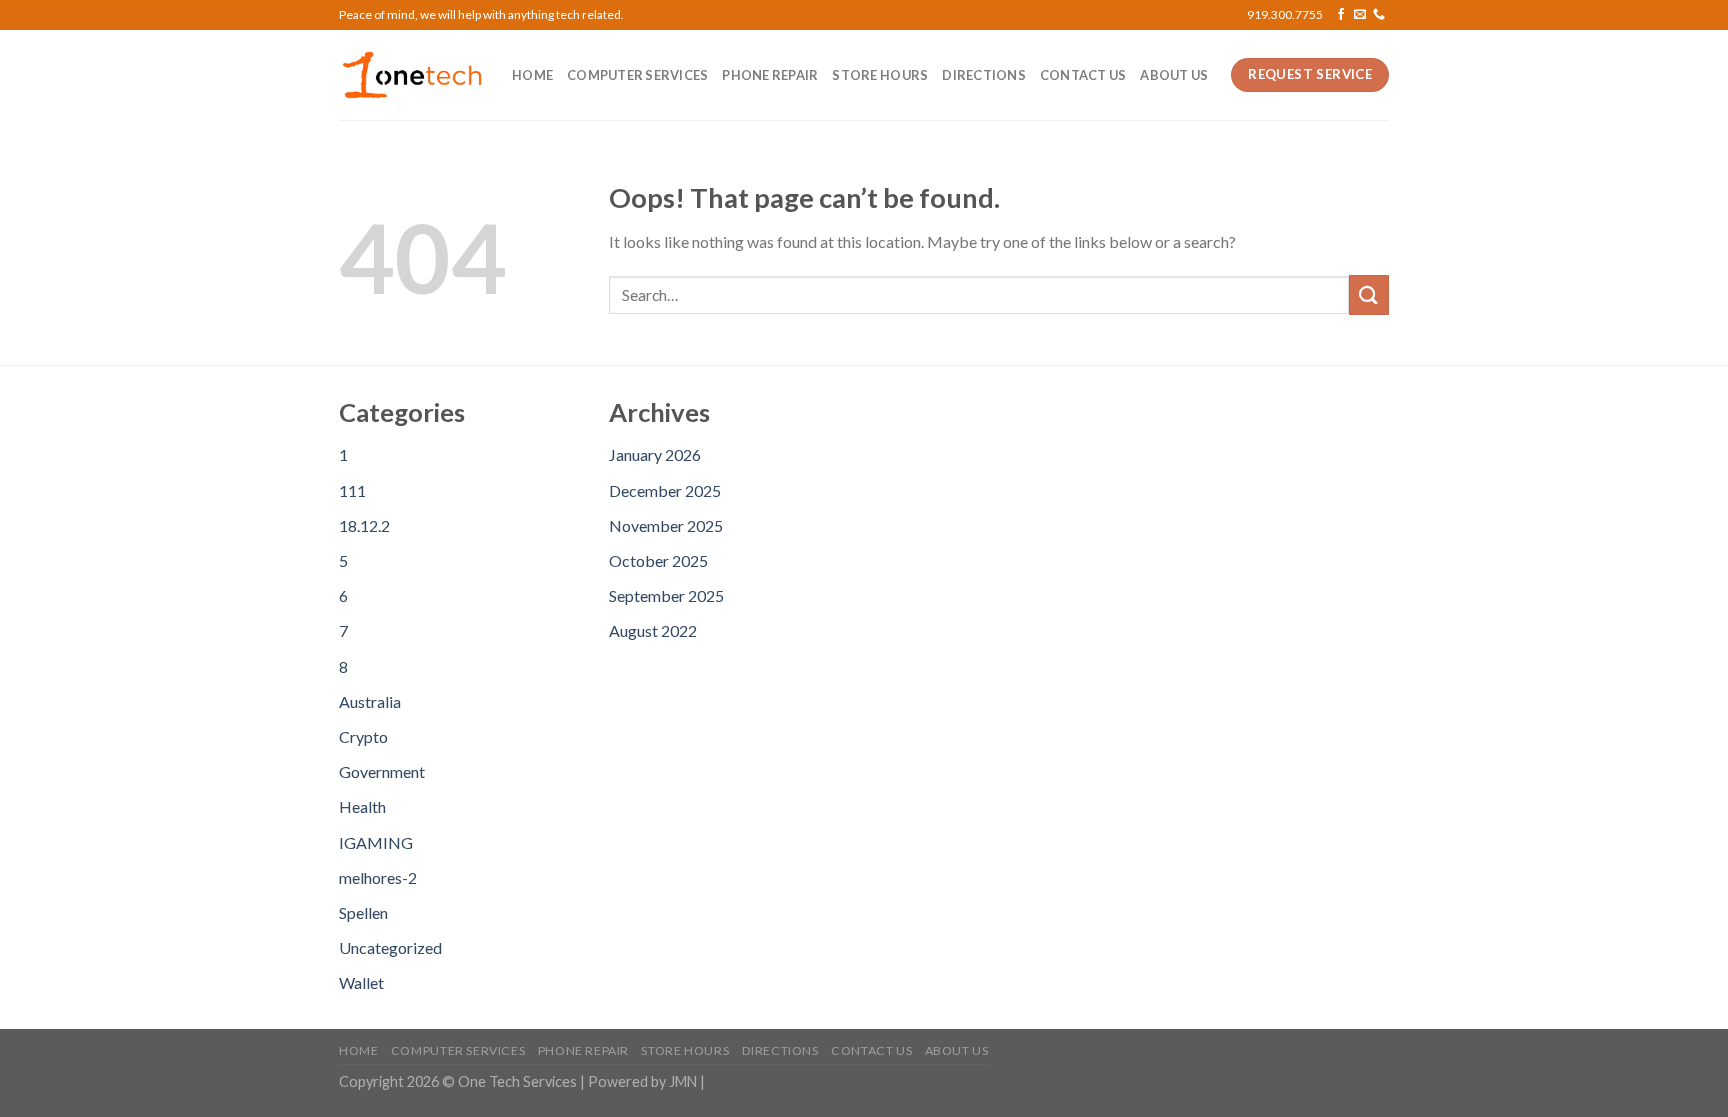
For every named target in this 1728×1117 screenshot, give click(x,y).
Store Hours (880, 75)
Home (532, 75)
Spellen (363, 912)
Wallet (361, 982)
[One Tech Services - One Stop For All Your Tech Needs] (410, 75)
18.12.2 (364, 525)
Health (362, 806)
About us (1174, 75)
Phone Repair (770, 75)
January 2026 (655, 454)
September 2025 (666, 595)
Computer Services (637, 75)
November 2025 (666, 525)
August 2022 (653, 630)
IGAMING (376, 842)
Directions (984, 75)
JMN (683, 1081)
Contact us (1083, 75)
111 (352, 490)
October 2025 (658, 560)
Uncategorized (390, 947)
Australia (370, 701)
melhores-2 (378, 877)
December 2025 (665, 490)
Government (382, 771)
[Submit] (1369, 294)
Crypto (363, 736)
